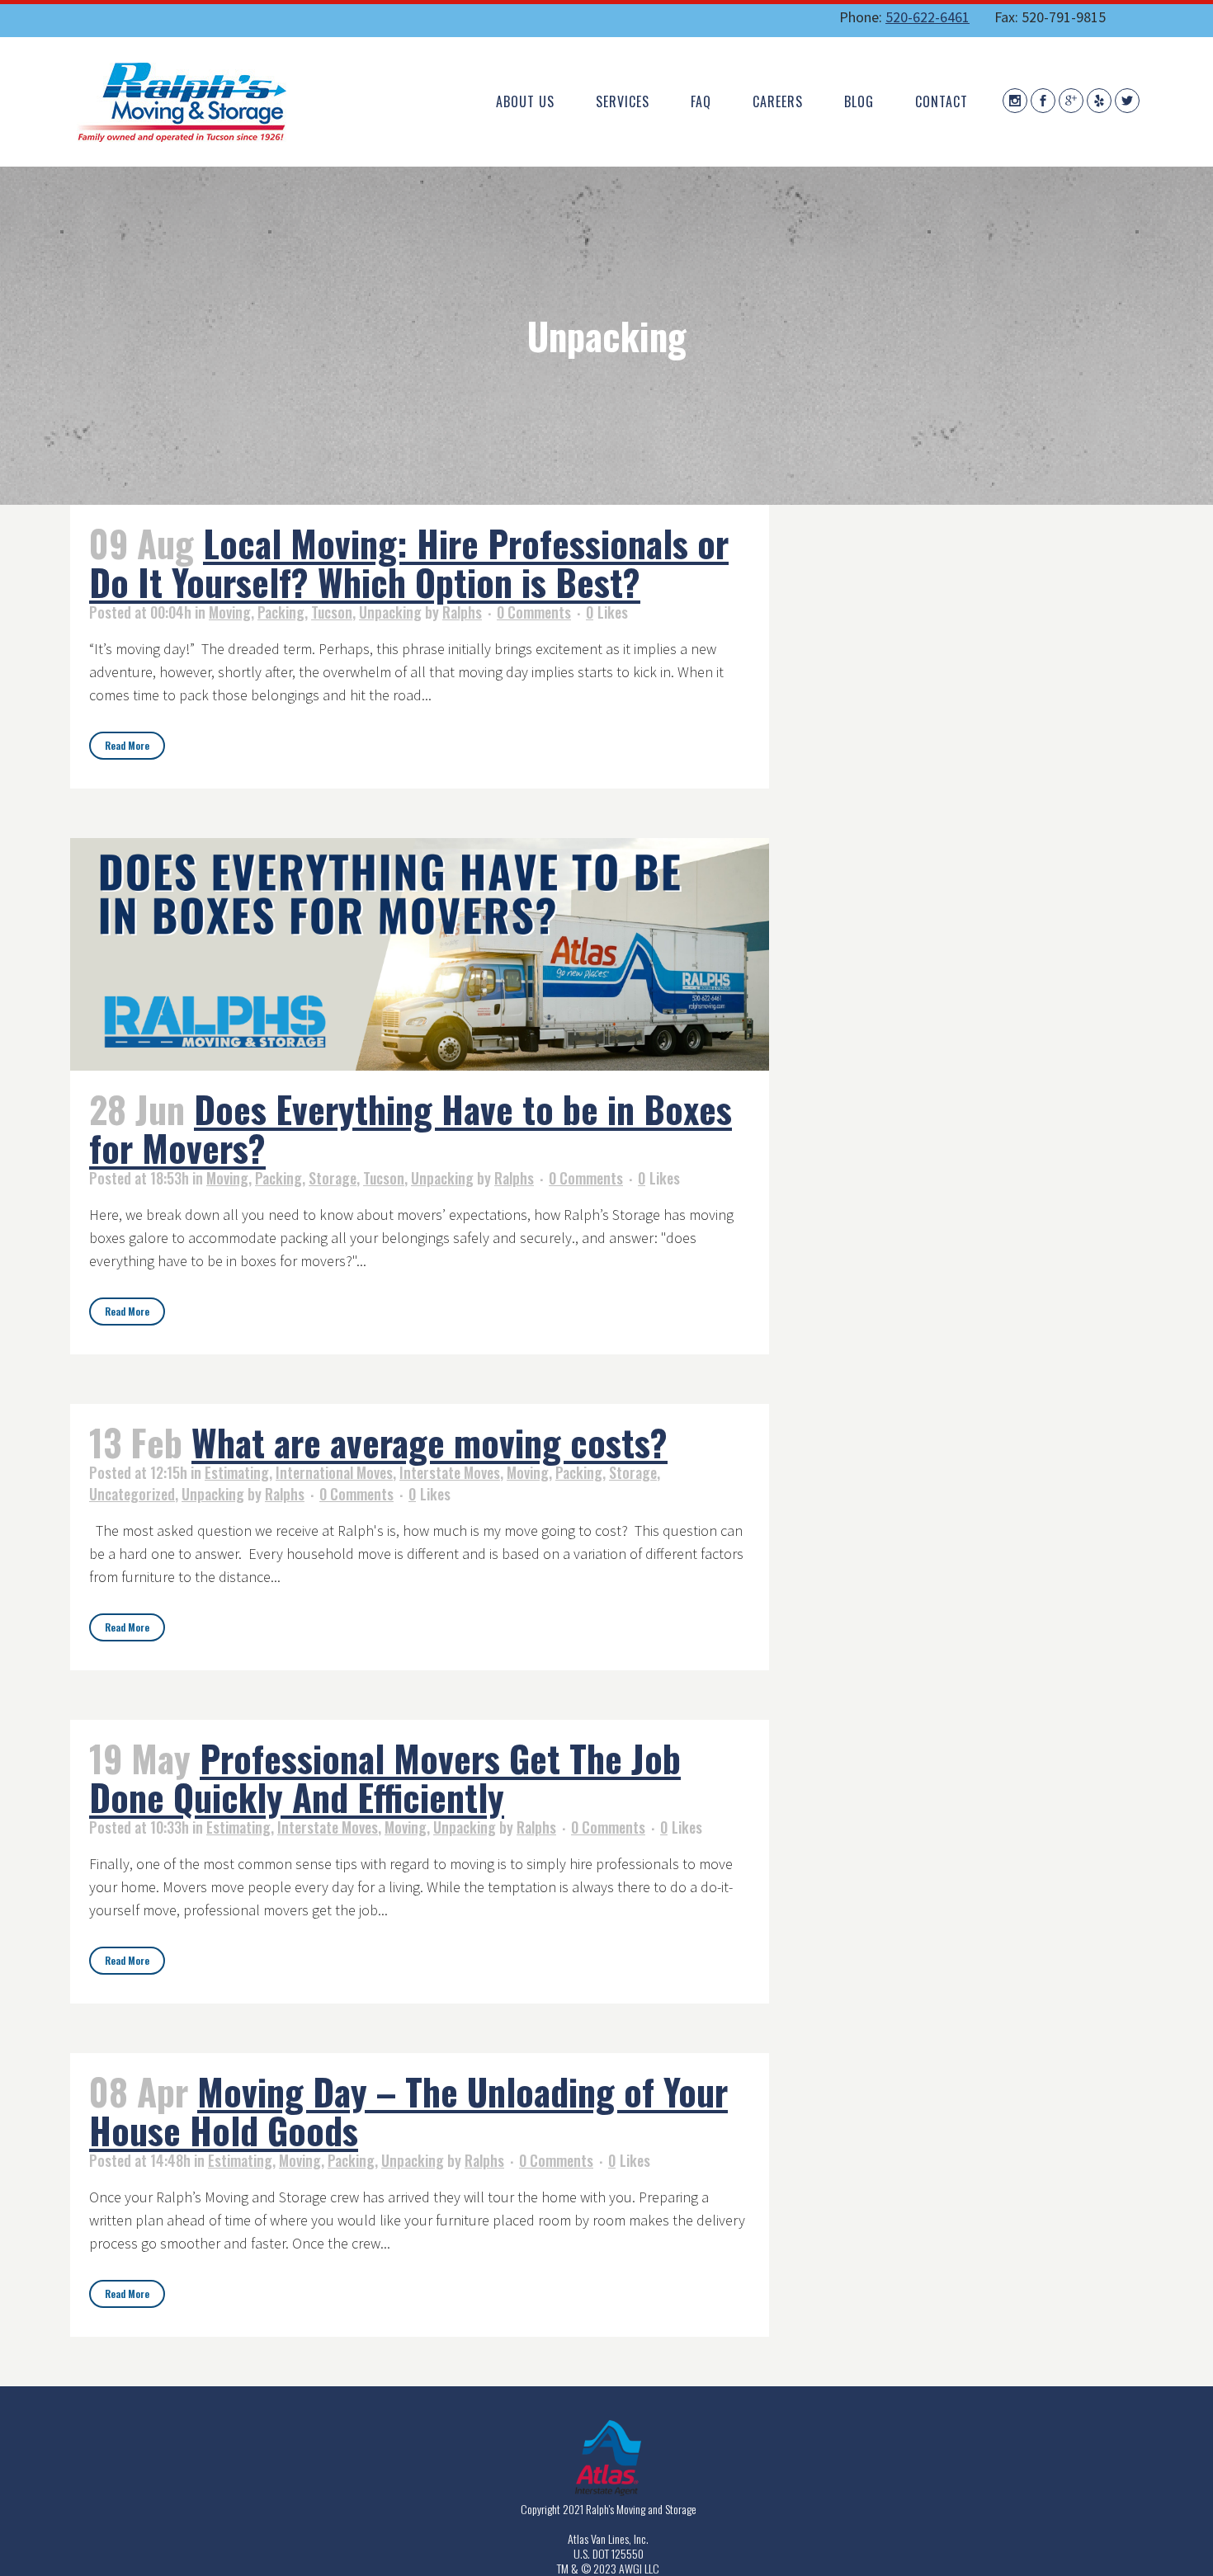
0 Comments (534, 612)
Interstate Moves (450, 1472)
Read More (127, 745)
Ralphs (462, 612)
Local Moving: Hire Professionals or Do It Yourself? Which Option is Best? (409, 563)
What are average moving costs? (430, 1442)
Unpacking (390, 612)
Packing (281, 612)
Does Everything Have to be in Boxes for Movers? (411, 1128)
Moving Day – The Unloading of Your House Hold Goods (408, 2111)
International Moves (334, 1472)
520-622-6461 (927, 17)
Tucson (332, 612)
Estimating (237, 1472)
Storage (333, 1178)
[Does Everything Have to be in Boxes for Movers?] (420, 954)
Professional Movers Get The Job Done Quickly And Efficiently (385, 1778)
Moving (230, 612)
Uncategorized (132, 1494)
